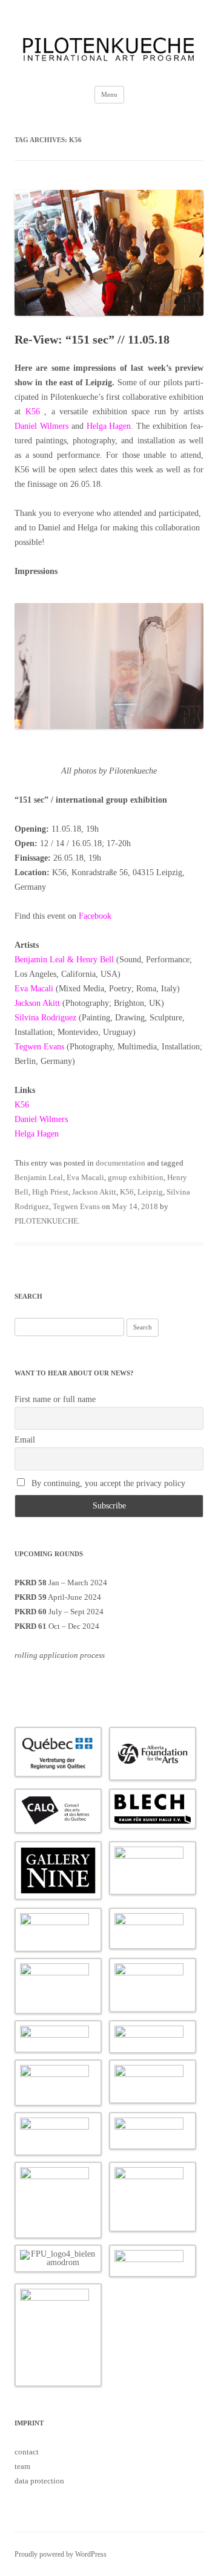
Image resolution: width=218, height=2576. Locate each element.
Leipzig (150, 1192)
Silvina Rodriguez (45, 1018)
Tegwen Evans (39, 1047)
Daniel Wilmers (41, 426)
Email (25, 1440)
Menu (109, 94)
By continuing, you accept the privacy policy (107, 1483)
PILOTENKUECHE (46, 1221)
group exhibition (136, 1177)
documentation (121, 1163)
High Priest (50, 1192)
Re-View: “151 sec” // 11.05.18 (92, 339)
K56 (33, 412)
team (22, 2466)
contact (27, 2452)
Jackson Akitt (37, 1003)
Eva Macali (34, 989)
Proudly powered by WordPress (61, 2554)
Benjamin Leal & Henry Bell (64, 960)
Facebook (95, 916)
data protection (39, 2481)
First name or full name (55, 1399)
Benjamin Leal (39, 1177)
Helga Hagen (109, 426)
